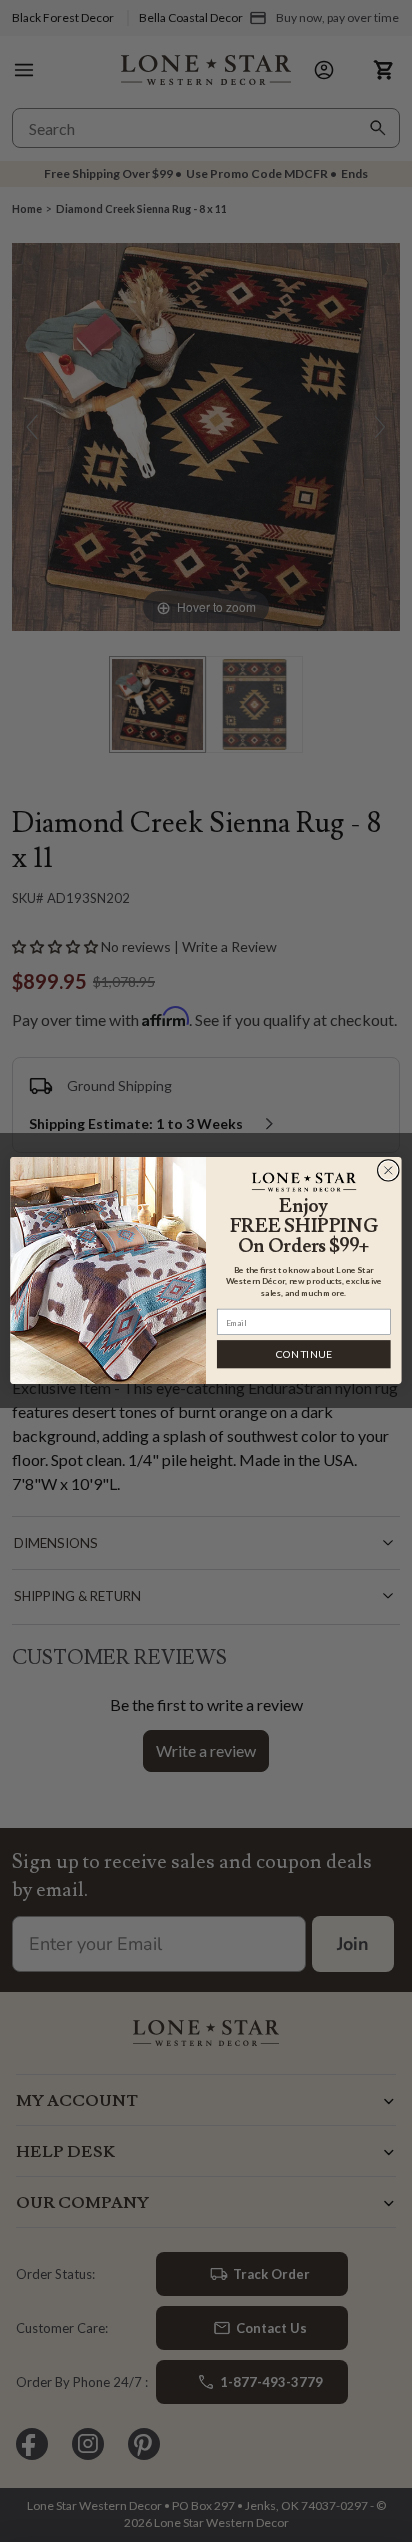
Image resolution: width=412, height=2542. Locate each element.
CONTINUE (304, 1354)
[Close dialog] (388, 1171)
